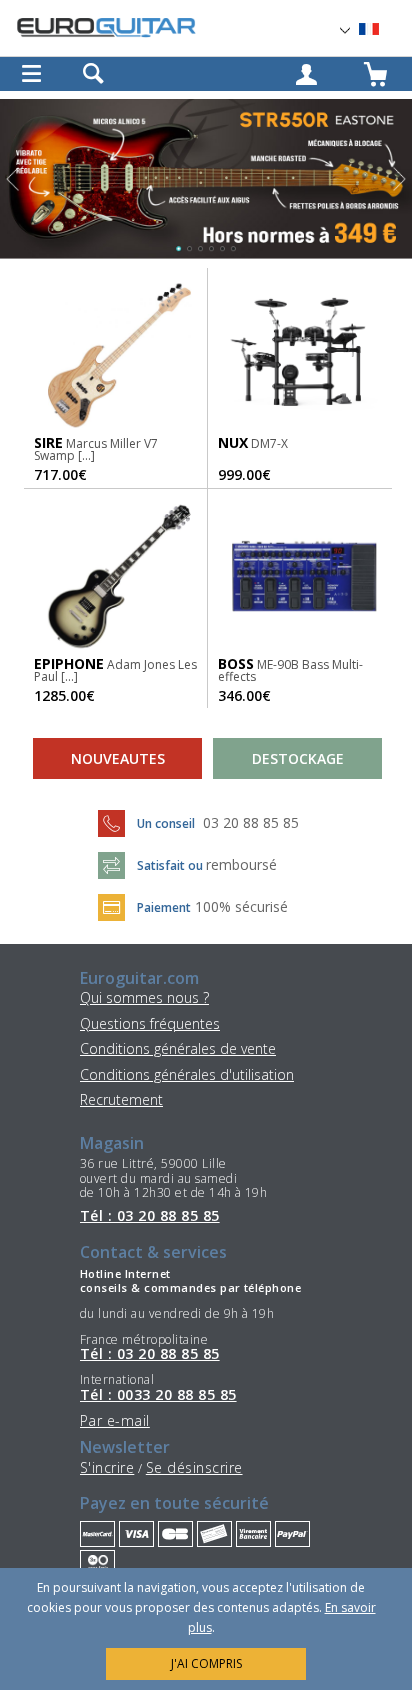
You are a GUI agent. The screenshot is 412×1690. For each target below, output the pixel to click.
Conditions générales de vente (178, 1048)
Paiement (164, 907)
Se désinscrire (194, 1467)
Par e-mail (115, 1420)
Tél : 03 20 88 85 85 (150, 1216)
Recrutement (121, 1099)
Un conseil (167, 823)
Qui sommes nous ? (144, 997)
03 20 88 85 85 (251, 822)
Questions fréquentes (150, 1023)
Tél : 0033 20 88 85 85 (158, 1395)
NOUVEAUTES (118, 758)
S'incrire (107, 1467)
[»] (381, 29)
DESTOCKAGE (298, 758)
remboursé (241, 864)
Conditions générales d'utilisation (187, 1074)
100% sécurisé (241, 906)
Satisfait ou (171, 865)
